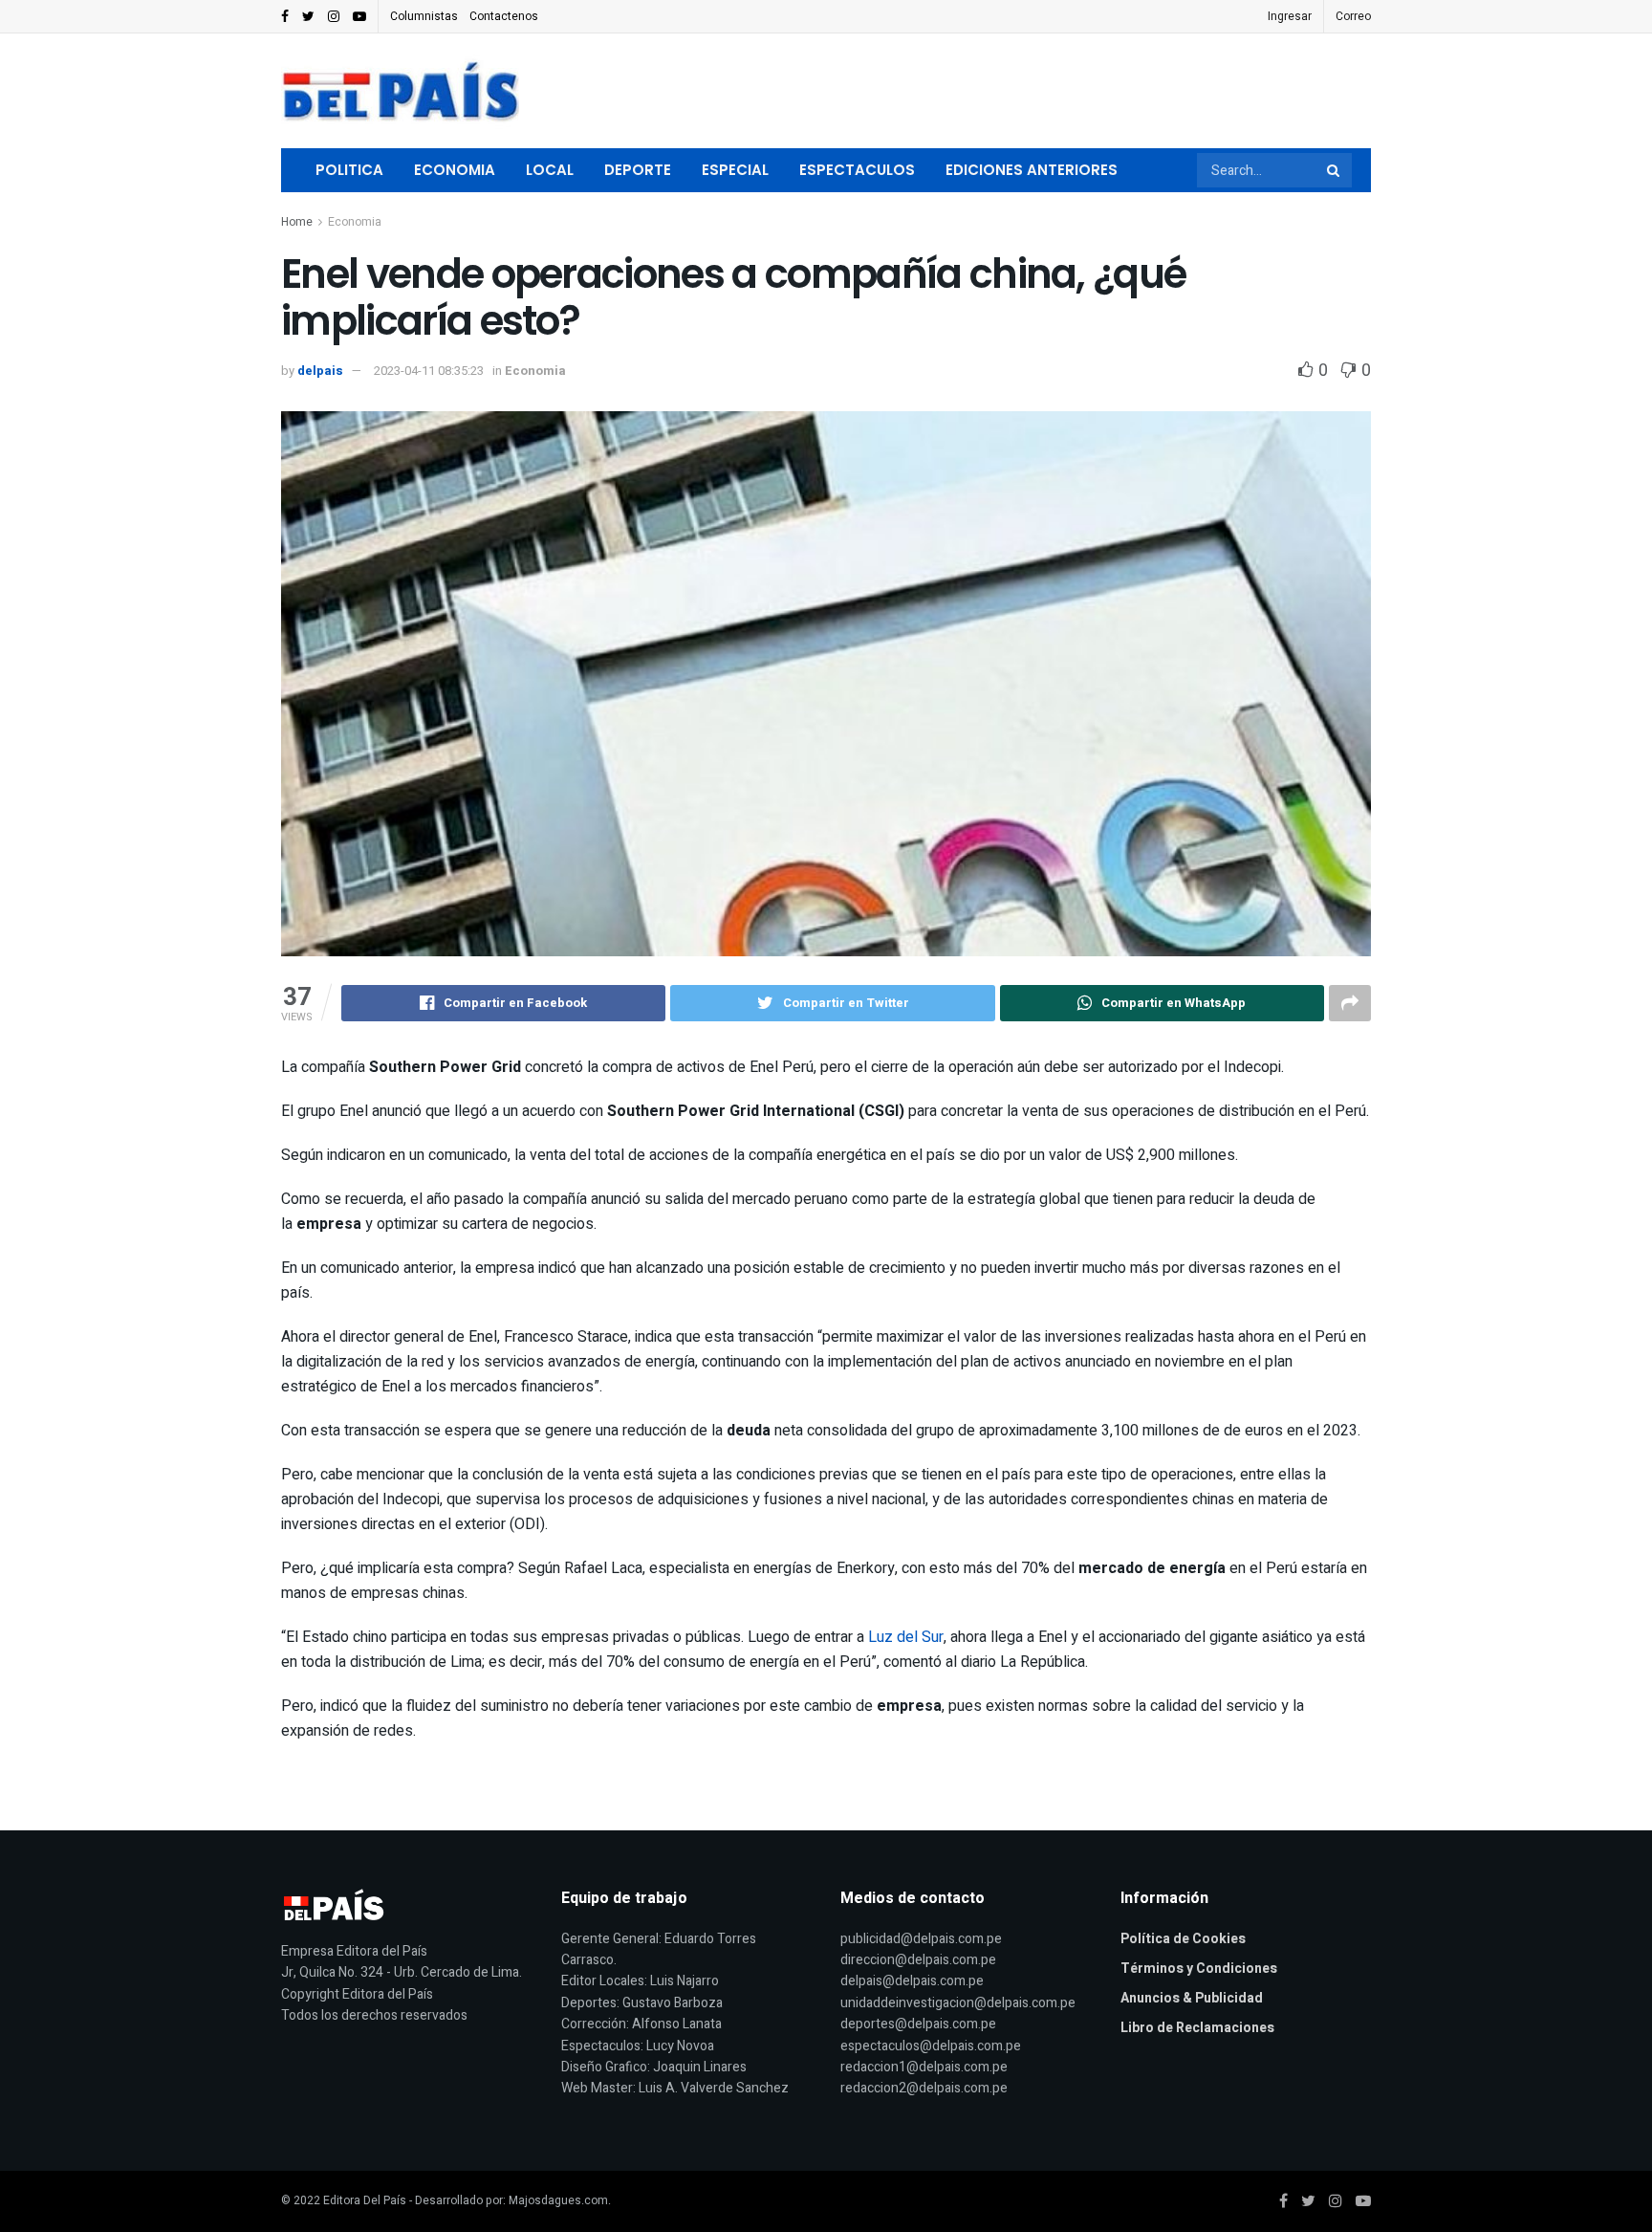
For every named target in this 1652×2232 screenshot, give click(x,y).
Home (297, 222)
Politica (349, 170)
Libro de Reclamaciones (1197, 2028)
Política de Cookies (1183, 1939)
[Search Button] (1335, 170)
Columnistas (424, 16)
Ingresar (1290, 16)
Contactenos (504, 16)
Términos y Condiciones (1199, 1969)
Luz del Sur (906, 1637)
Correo (1353, 16)
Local (550, 170)
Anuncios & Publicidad (1192, 1998)
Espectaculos (857, 170)
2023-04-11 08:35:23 (429, 371)
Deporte (638, 170)
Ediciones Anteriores (1032, 170)
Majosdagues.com (558, 2200)
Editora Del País (365, 2200)
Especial (735, 170)
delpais (320, 371)
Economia (455, 170)
